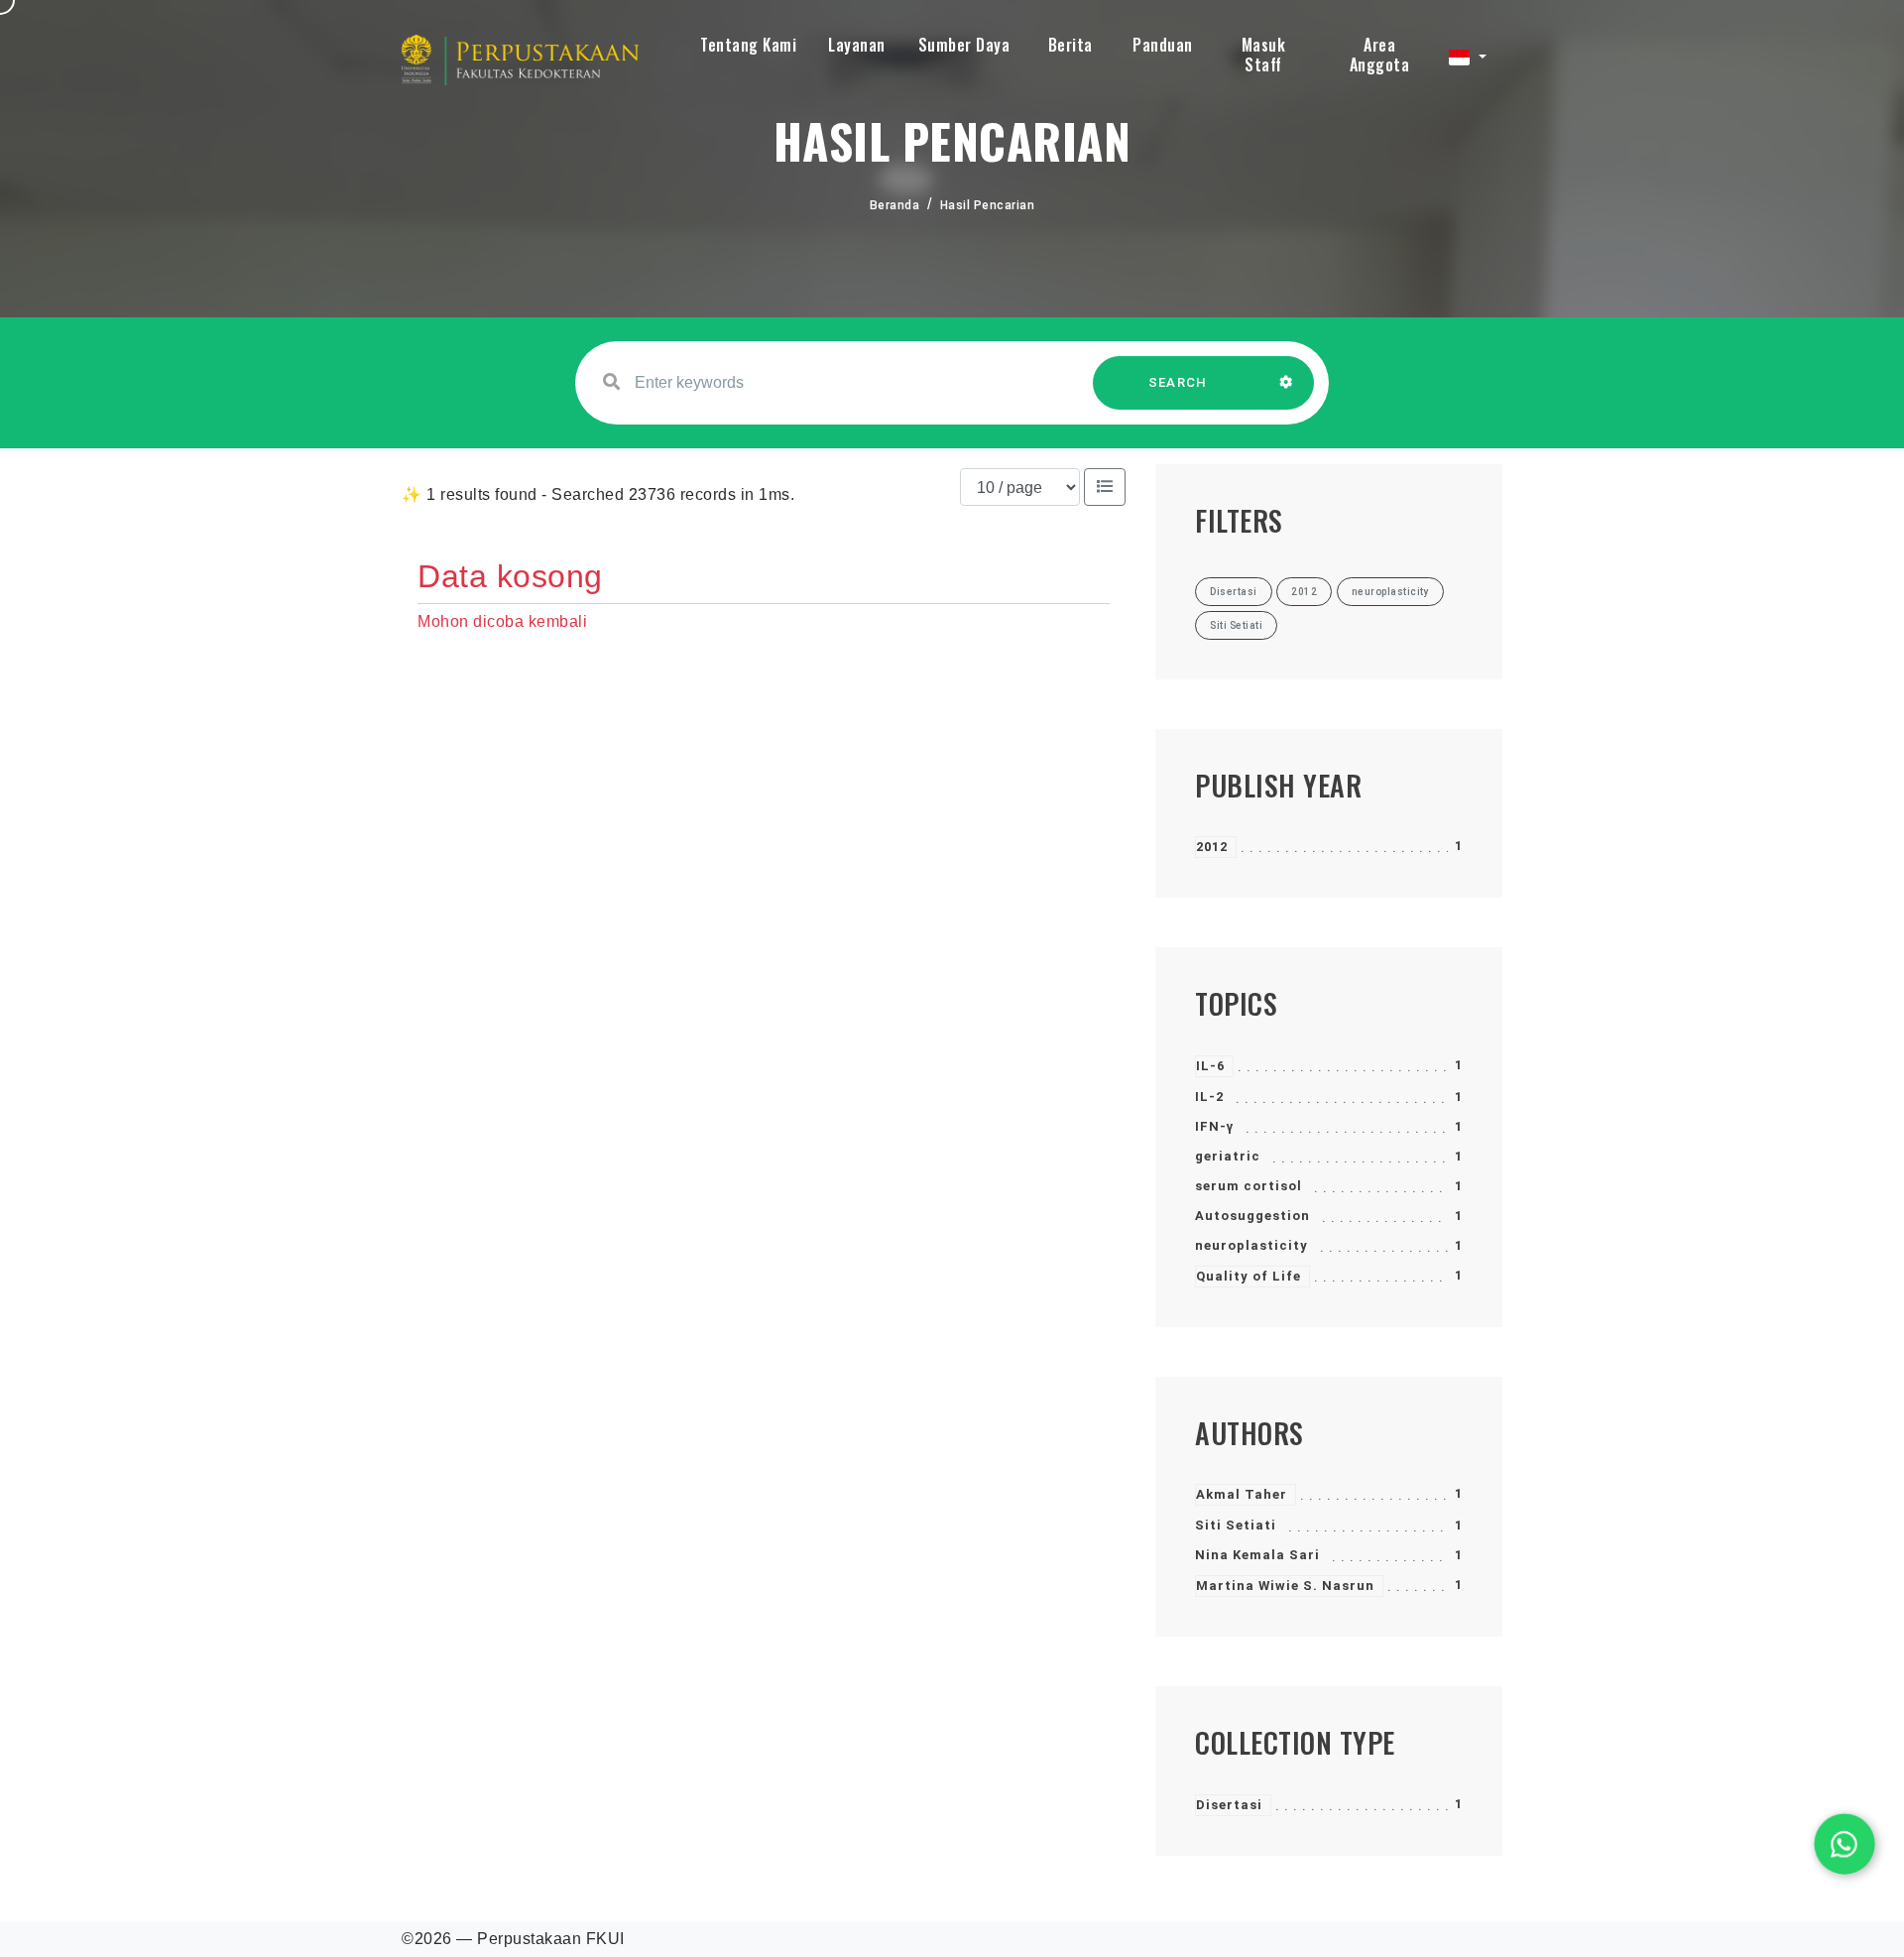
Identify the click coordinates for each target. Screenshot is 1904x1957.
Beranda (895, 205)
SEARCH (1178, 382)
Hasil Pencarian (988, 205)
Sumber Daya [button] (964, 45)
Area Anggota (1380, 55)
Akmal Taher (1242, 1494)
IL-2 (1209, 1097)
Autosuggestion (1252, 1216)
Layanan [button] (857, 45)
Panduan (1163, 45)
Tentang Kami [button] (748, 45)
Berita (1071, 45)
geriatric (1228, 1156)
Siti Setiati (1236, 1525)
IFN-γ (1214, 1126)
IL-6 (1210, 1066)
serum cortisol (1249, 1186)
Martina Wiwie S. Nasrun (1285, 1586)
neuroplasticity (1251, 1245)
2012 (1212, 847)
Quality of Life (1249, 1276)
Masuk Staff (1264, 55)
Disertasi (1229, 1805)
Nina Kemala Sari (1257, 1555)
